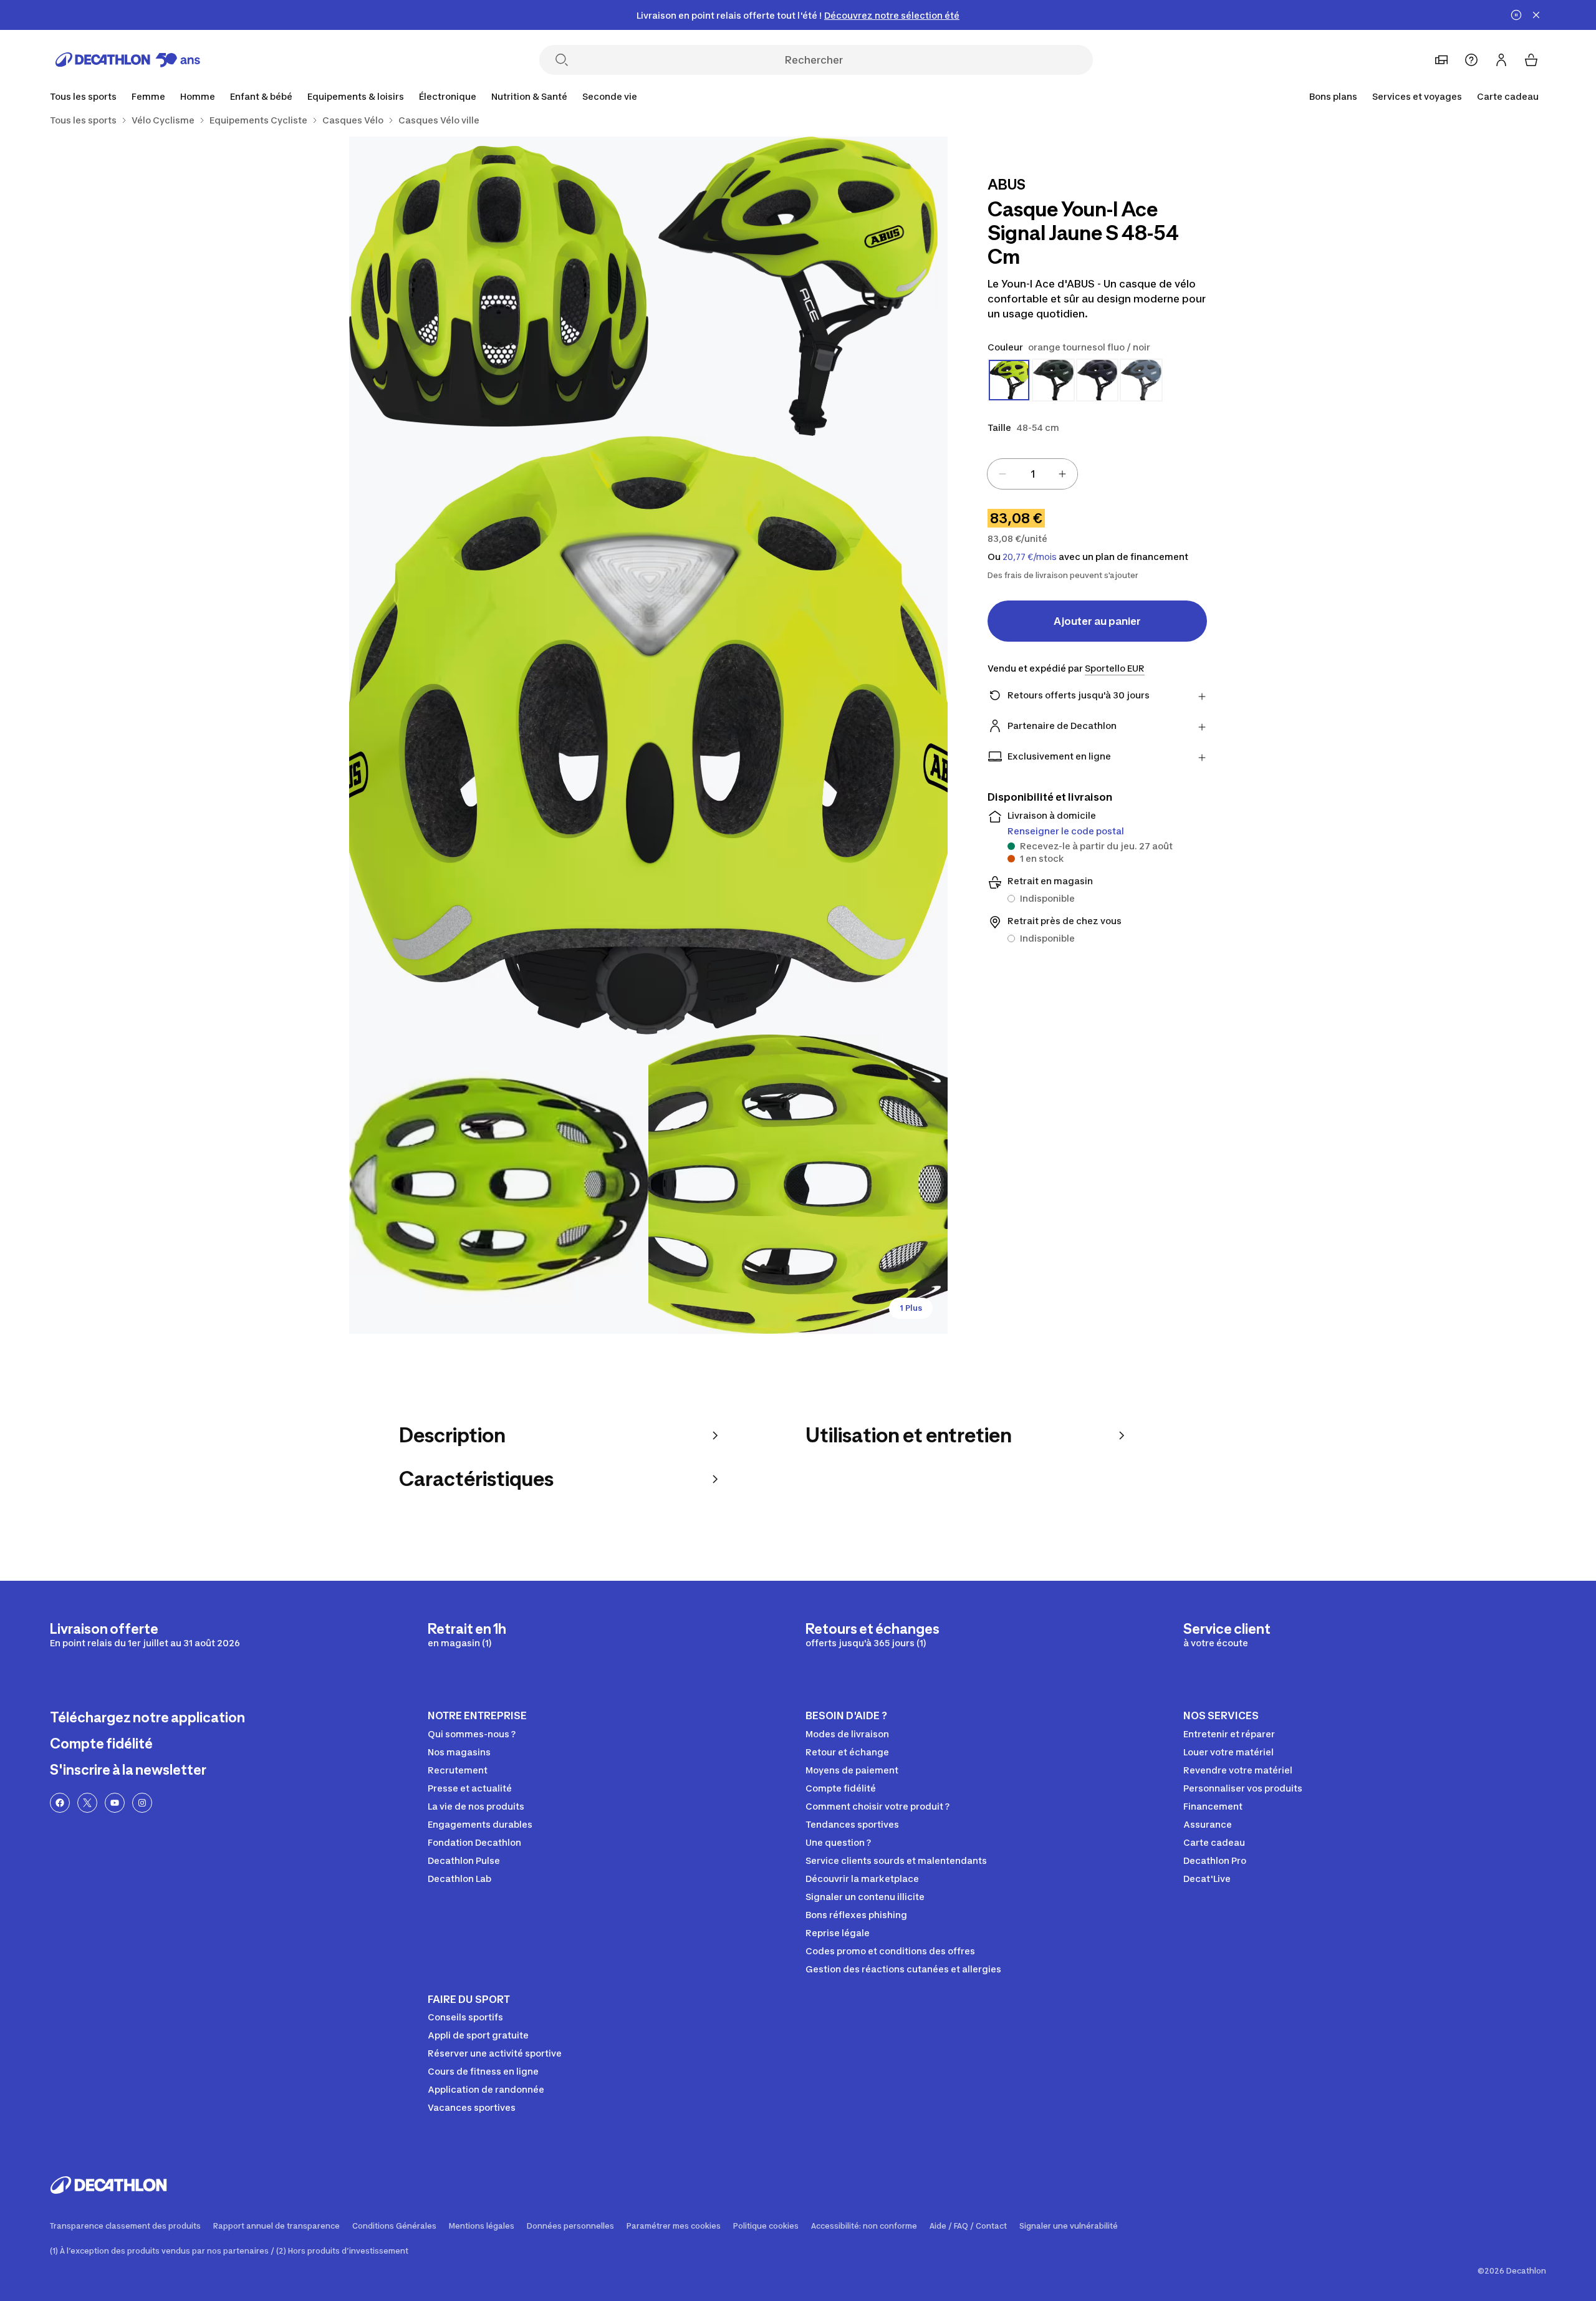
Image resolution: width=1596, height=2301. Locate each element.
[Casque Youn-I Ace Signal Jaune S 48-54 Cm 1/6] (798, 286)
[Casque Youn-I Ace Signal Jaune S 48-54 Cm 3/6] (648, 735)
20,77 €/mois (1030, 557)
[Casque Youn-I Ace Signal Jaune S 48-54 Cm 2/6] (499, 286)
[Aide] (1471, 60)
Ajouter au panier (1097, 621)
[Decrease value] (1002, 474)
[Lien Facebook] (60, 1803)
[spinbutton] (1032, 474)
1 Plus (911, 1308)
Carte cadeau (1508, 96)
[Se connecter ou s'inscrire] (1501, 60)
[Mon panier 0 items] (1531, 60)
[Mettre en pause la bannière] (1516, 15)
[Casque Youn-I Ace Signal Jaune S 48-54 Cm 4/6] (499, 1184)
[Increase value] (1062, 474)
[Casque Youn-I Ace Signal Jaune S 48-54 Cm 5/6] (798, 1184)
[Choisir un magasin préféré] (1441, 60)
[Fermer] (1536, 15)
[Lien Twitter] (87, 1803)
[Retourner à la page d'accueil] (128, 60)
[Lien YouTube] (115, 1803)
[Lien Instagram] (142, 1803)
